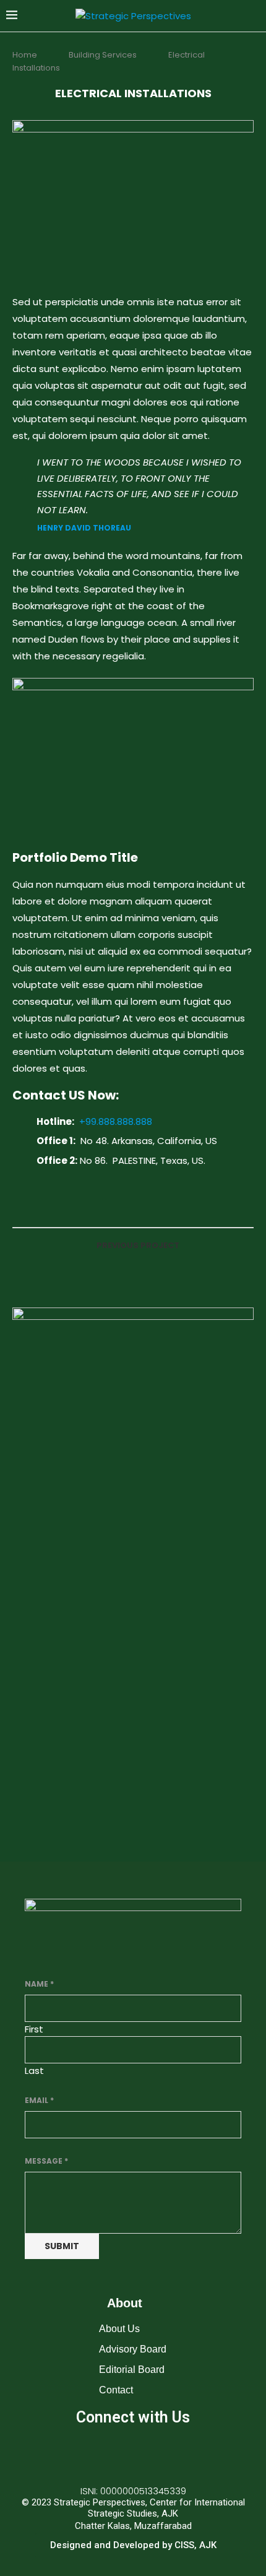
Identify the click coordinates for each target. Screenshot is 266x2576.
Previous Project (138, 1245)
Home (26, 55)
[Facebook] (97, 2453)
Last (34, 2071)
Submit (62, 2246)
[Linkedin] (169, 2453)
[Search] (254, 16)
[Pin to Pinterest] (150, 1208)
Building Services (103, 55)
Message (46, 2161)
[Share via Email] (163, 1208)
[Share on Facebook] (124, 1208)
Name (39, 1984)
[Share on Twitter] (137, 1208)
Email (39, 2100)
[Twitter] (133, 2453)
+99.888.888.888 (116, 1121)
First (34, 2029)
